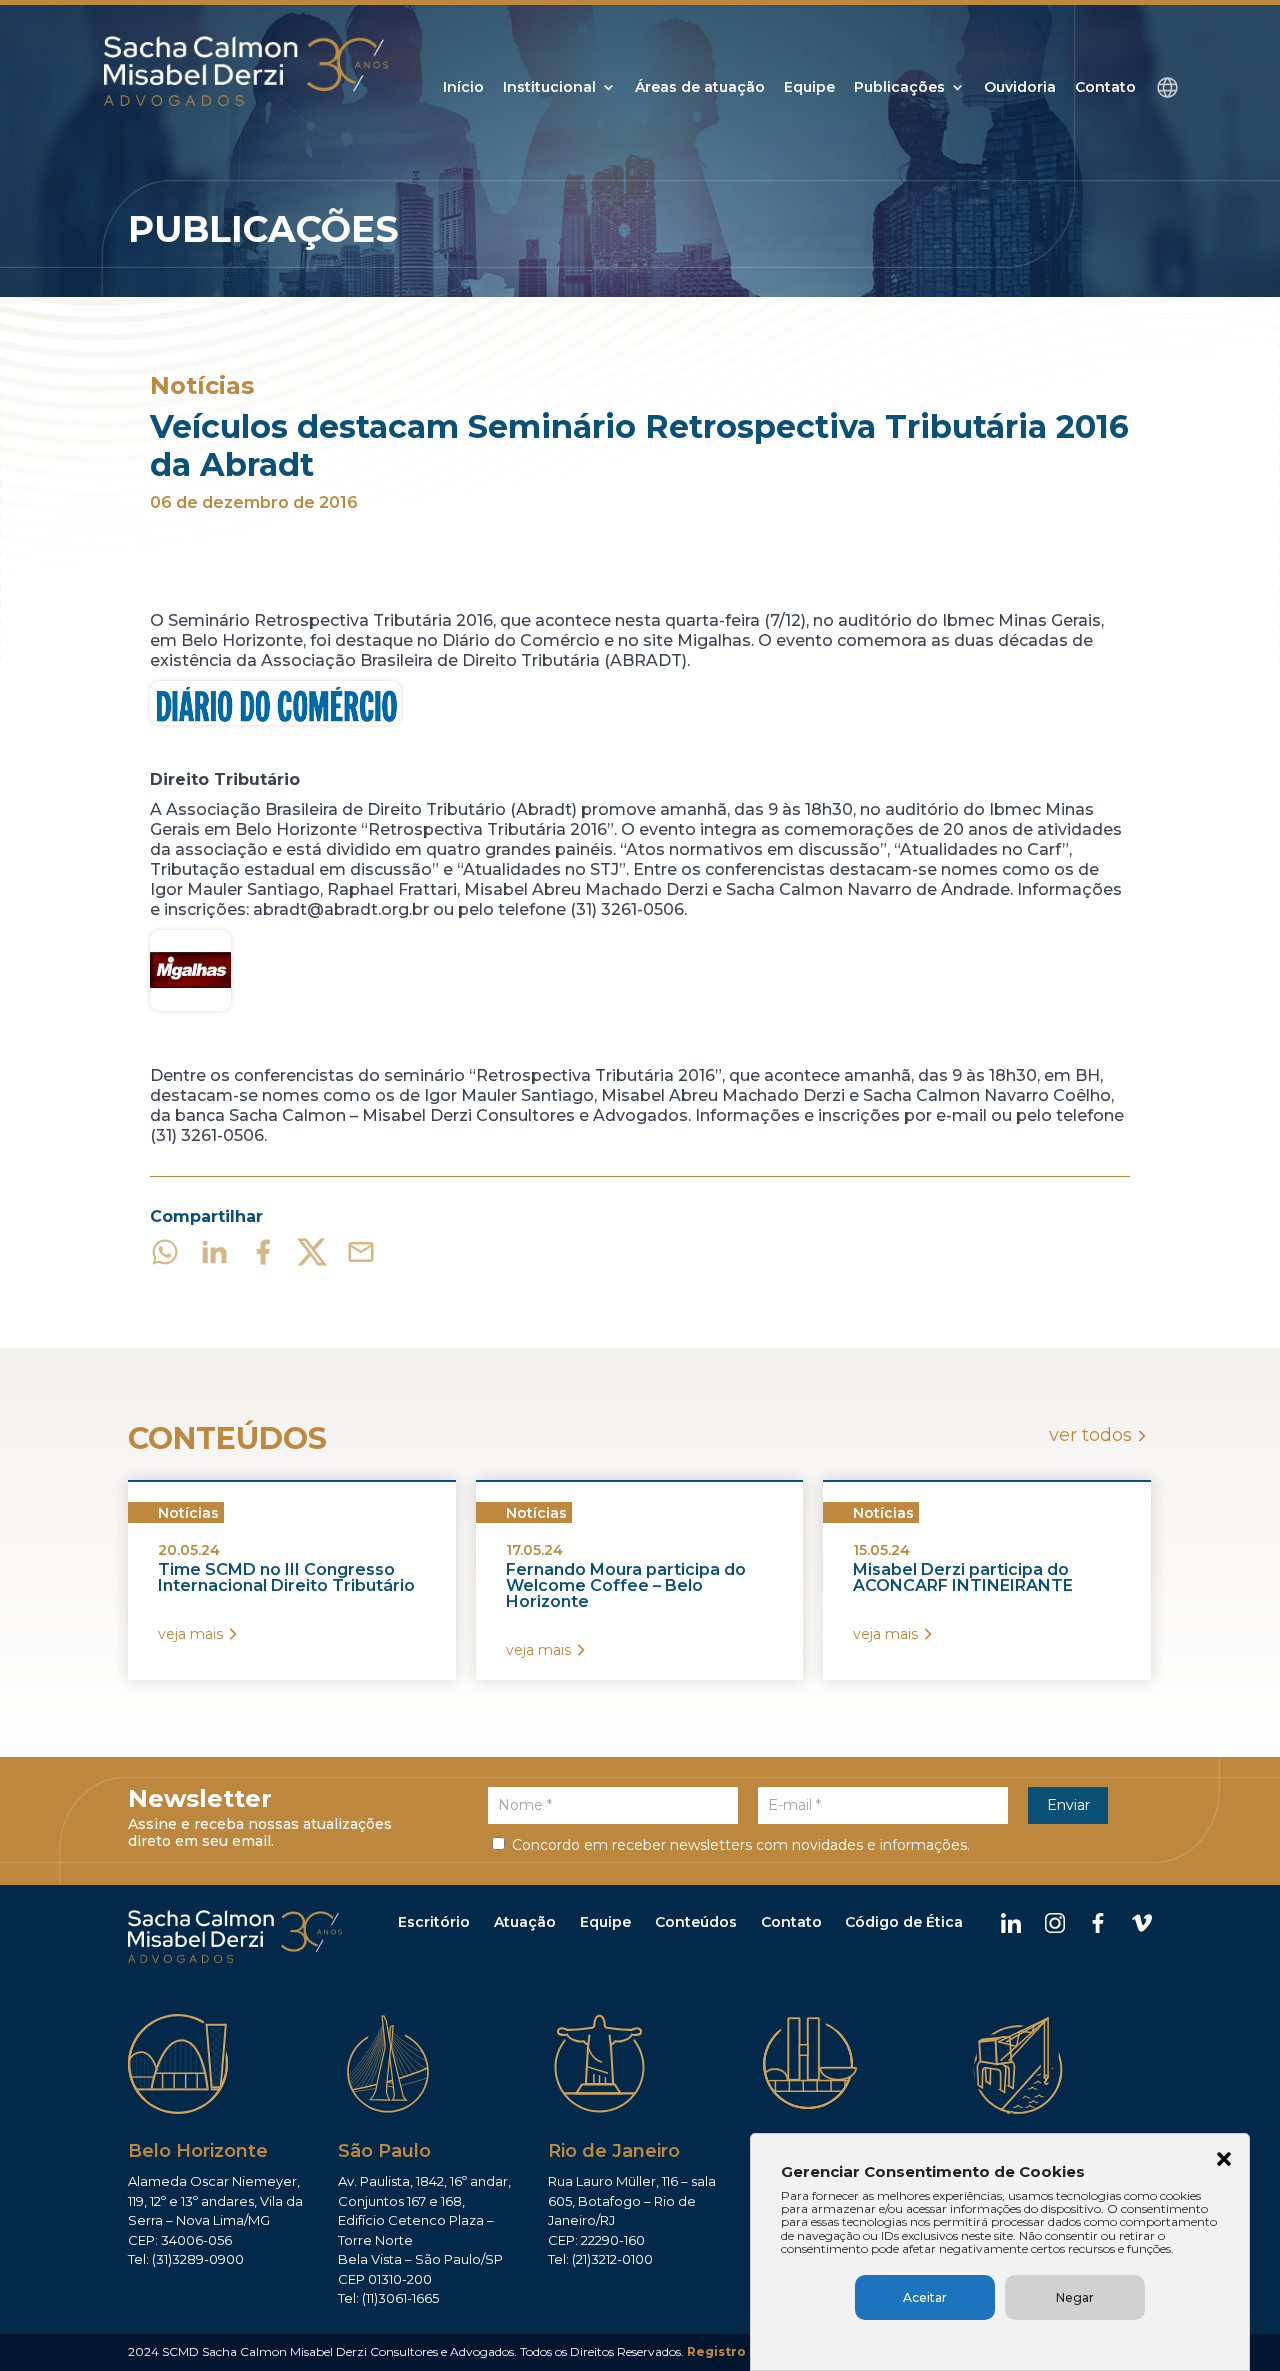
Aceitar (925, 2297)
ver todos (1090, 1435)
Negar (1075, 2297)
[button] (1224, 2161)
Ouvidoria (1020, 88)
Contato (1105, 88)
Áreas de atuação (700, 88)
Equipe (809, 88)
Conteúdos (696, 1922)
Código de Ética (904, 1922)
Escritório (434, 1922)
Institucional (549, 88)
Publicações (899, 88)
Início (463, 88)
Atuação (525, 1922)
